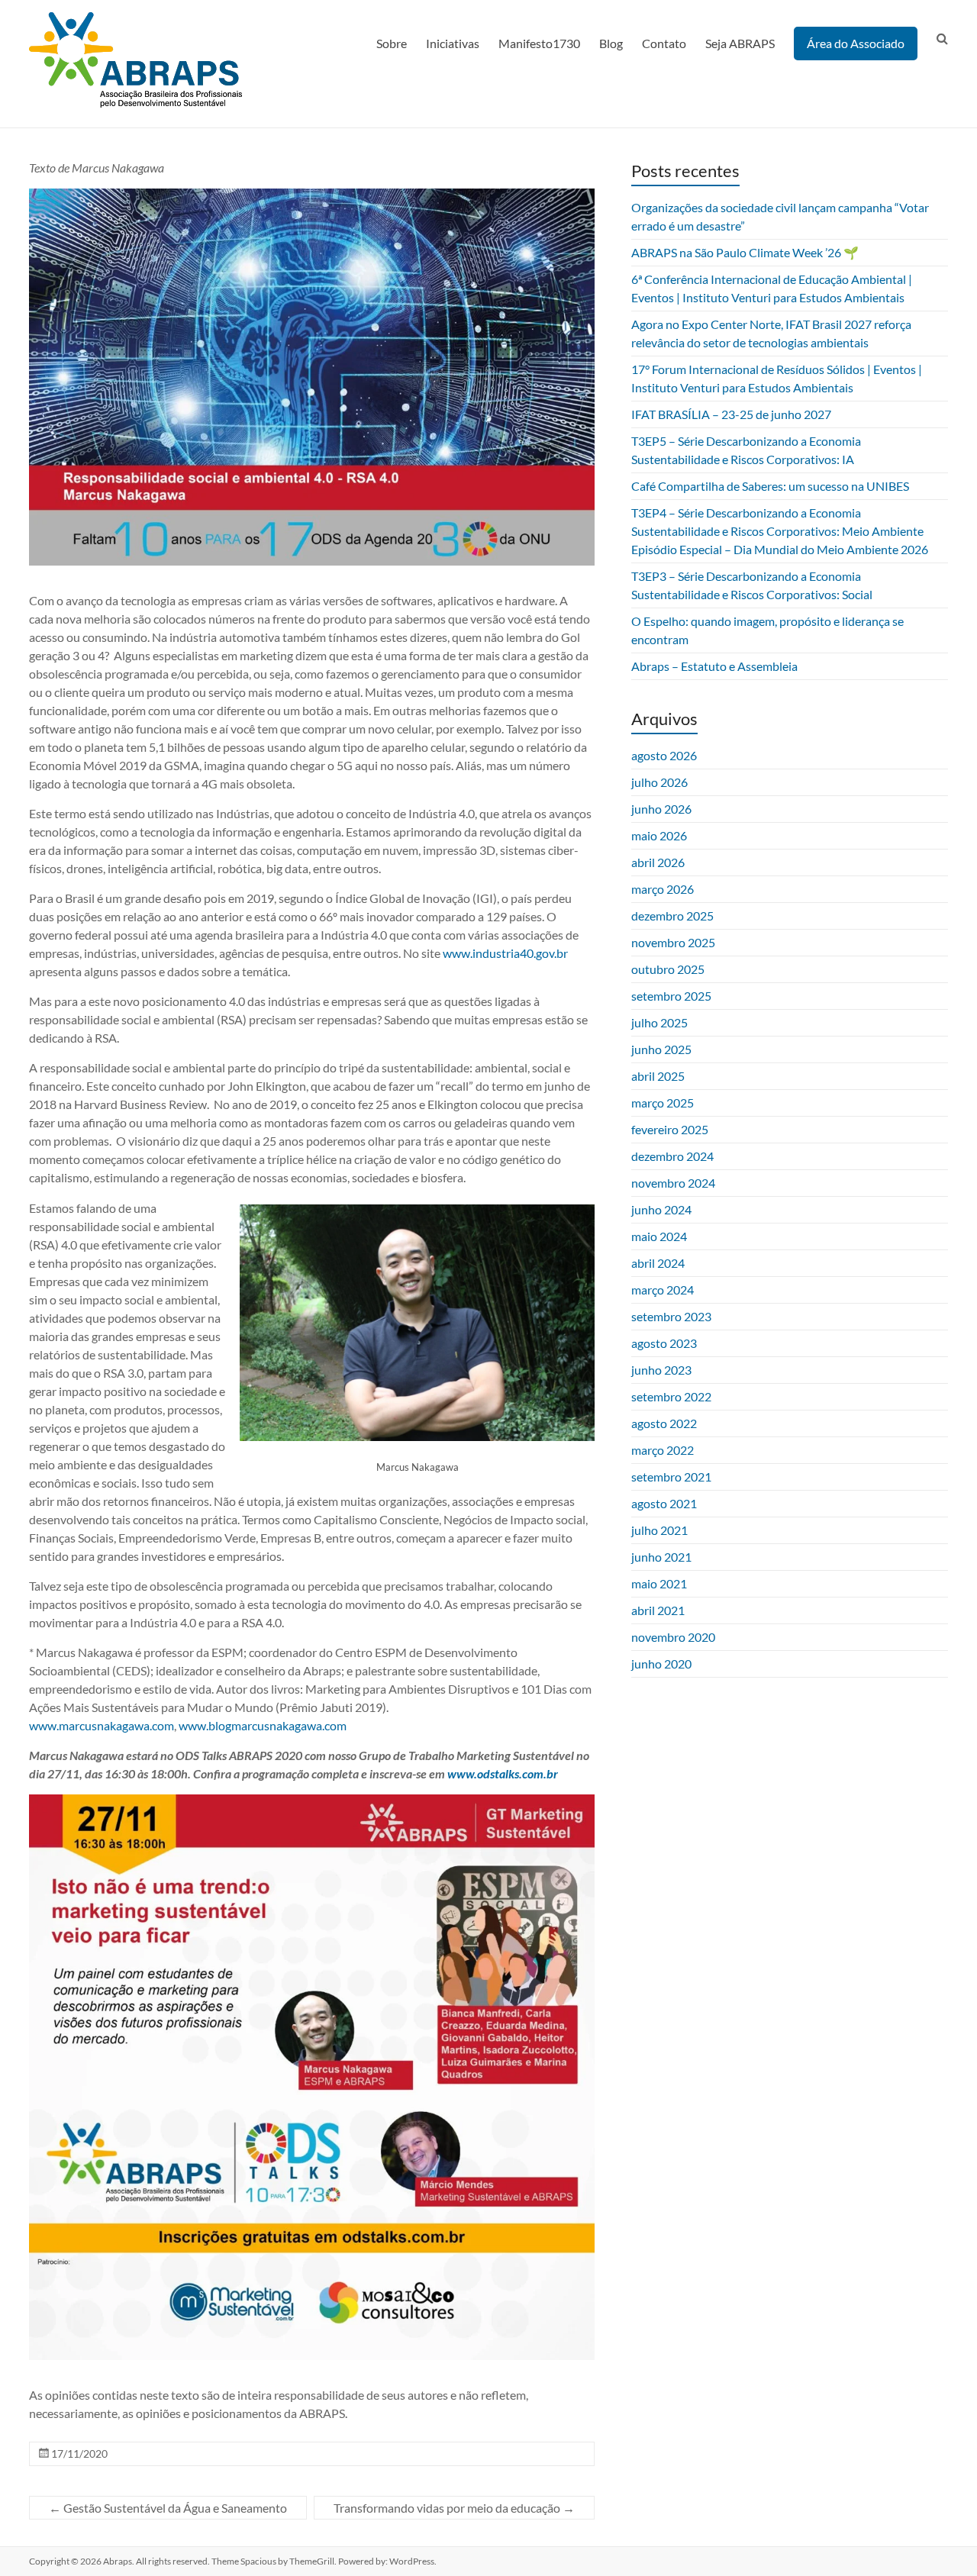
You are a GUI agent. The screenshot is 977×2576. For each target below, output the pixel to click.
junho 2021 (661, 1557)
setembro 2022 (671, 1396)
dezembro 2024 (672, 1156)
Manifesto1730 (539, 43)
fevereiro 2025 (670, 1129)
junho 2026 (661, 809)
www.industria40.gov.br (505, 953)
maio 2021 (659, 1583)
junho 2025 (661, 1049)
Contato (664, 43)
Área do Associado (856, 43)
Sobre (392, 43)
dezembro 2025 (672, 916)
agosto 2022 (664, 1423)
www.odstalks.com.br (503, 1773)
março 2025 (663, 1103)
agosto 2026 (664, 755)
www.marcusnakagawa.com (102, 1725)
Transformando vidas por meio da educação (454, 2508)
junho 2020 (661, 1664)
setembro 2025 (671, 996)
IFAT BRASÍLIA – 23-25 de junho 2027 (731, 414)
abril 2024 (658, 1263)
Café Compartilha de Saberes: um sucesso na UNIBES (770, 486)
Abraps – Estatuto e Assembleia (714, 666)
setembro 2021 (671, 1477)
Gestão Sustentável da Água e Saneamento (168, 2508)
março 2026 (663, 889)
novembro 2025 (673, 942)
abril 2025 (658, 1076)
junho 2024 (661, 1209)
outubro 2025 (668, 969)
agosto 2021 (664, 1503)
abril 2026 (658, 862)
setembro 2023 (671, 1316)
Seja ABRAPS (740, 43)
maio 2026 (659, 835)
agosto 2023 (664, 1343)
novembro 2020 (673, 1637)
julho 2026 (659, 782)
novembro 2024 (673, 1183)
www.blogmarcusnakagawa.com (263, 1725)
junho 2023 (661, 1370)
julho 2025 (659, 1022)
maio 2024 (659, 1236)
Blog (611, 43)
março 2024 (663, 1290)
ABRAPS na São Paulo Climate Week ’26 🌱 (745, 252)
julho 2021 (659, 1530)
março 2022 (663, 1450)
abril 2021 (658, 1610)
